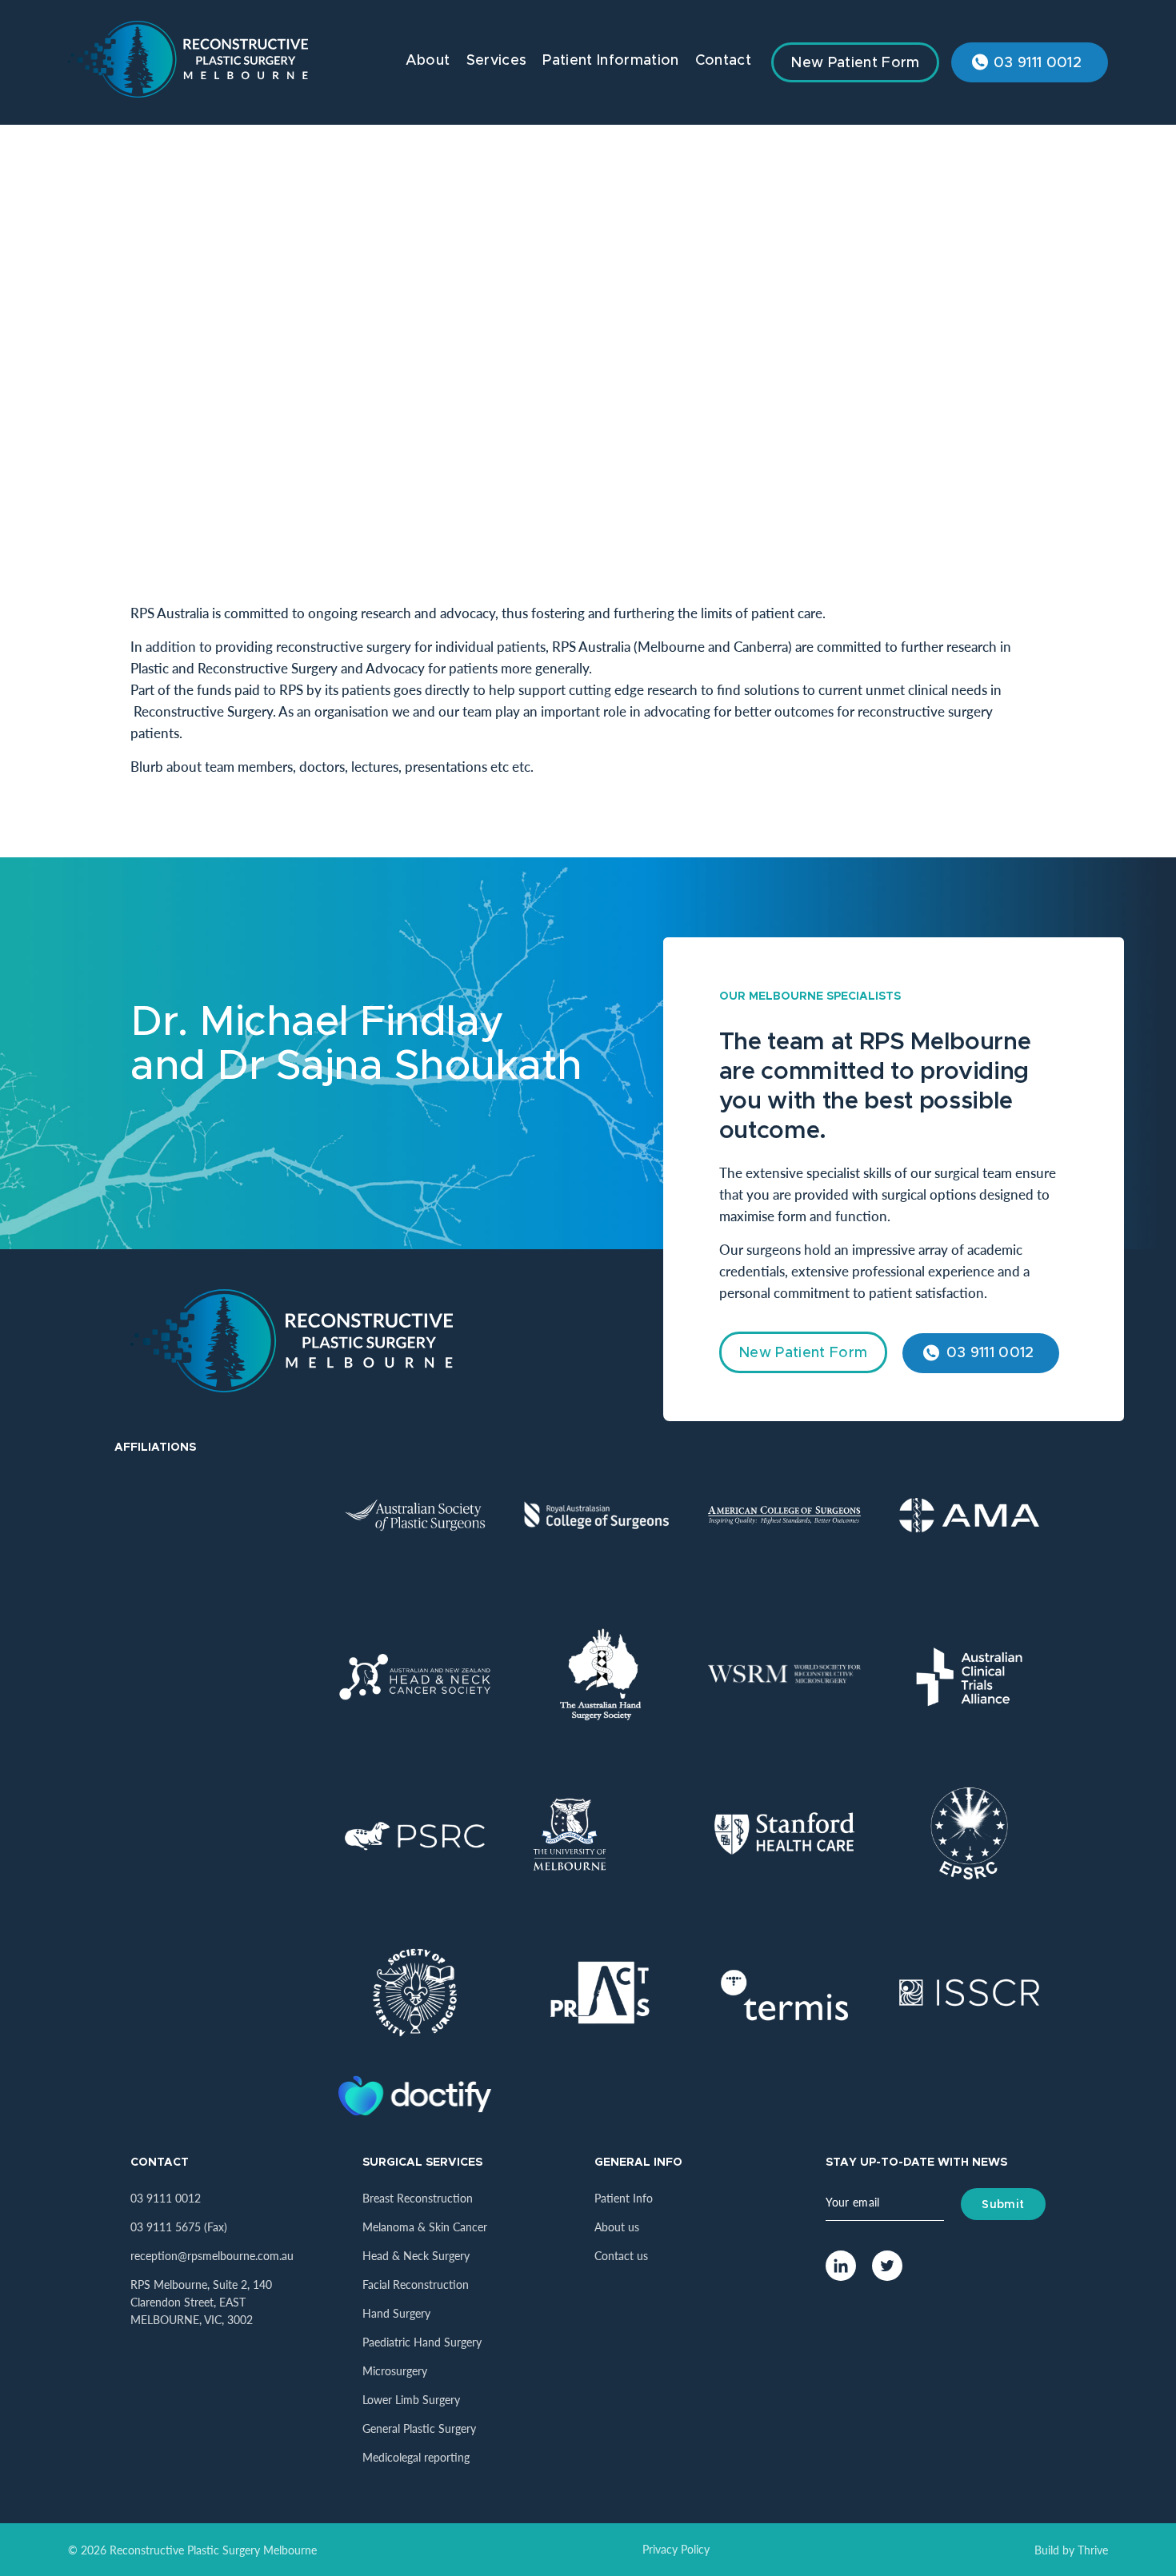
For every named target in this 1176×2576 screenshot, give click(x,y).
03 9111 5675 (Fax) (179, 2227)
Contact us (621, 2255)
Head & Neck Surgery (416, 2255)
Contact (723, 61)
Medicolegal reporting (416, 2457)
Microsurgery (395, 2370)
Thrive (1093, 2550)
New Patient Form (855, 63)
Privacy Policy (676, 2549)
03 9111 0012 (1038, 63)
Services (497, 61)
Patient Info (624, 2198)
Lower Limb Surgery (411, 2399)
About (428, 61)
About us (617, 2227)
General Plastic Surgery (419, 2428)
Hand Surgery (396, 2313)
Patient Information (610, 61)
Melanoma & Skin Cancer (425, 2227)
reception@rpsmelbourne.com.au (212, 2255)
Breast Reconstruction (418, 2198)
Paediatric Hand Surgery (422, 2342)
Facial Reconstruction (416, 2284)
